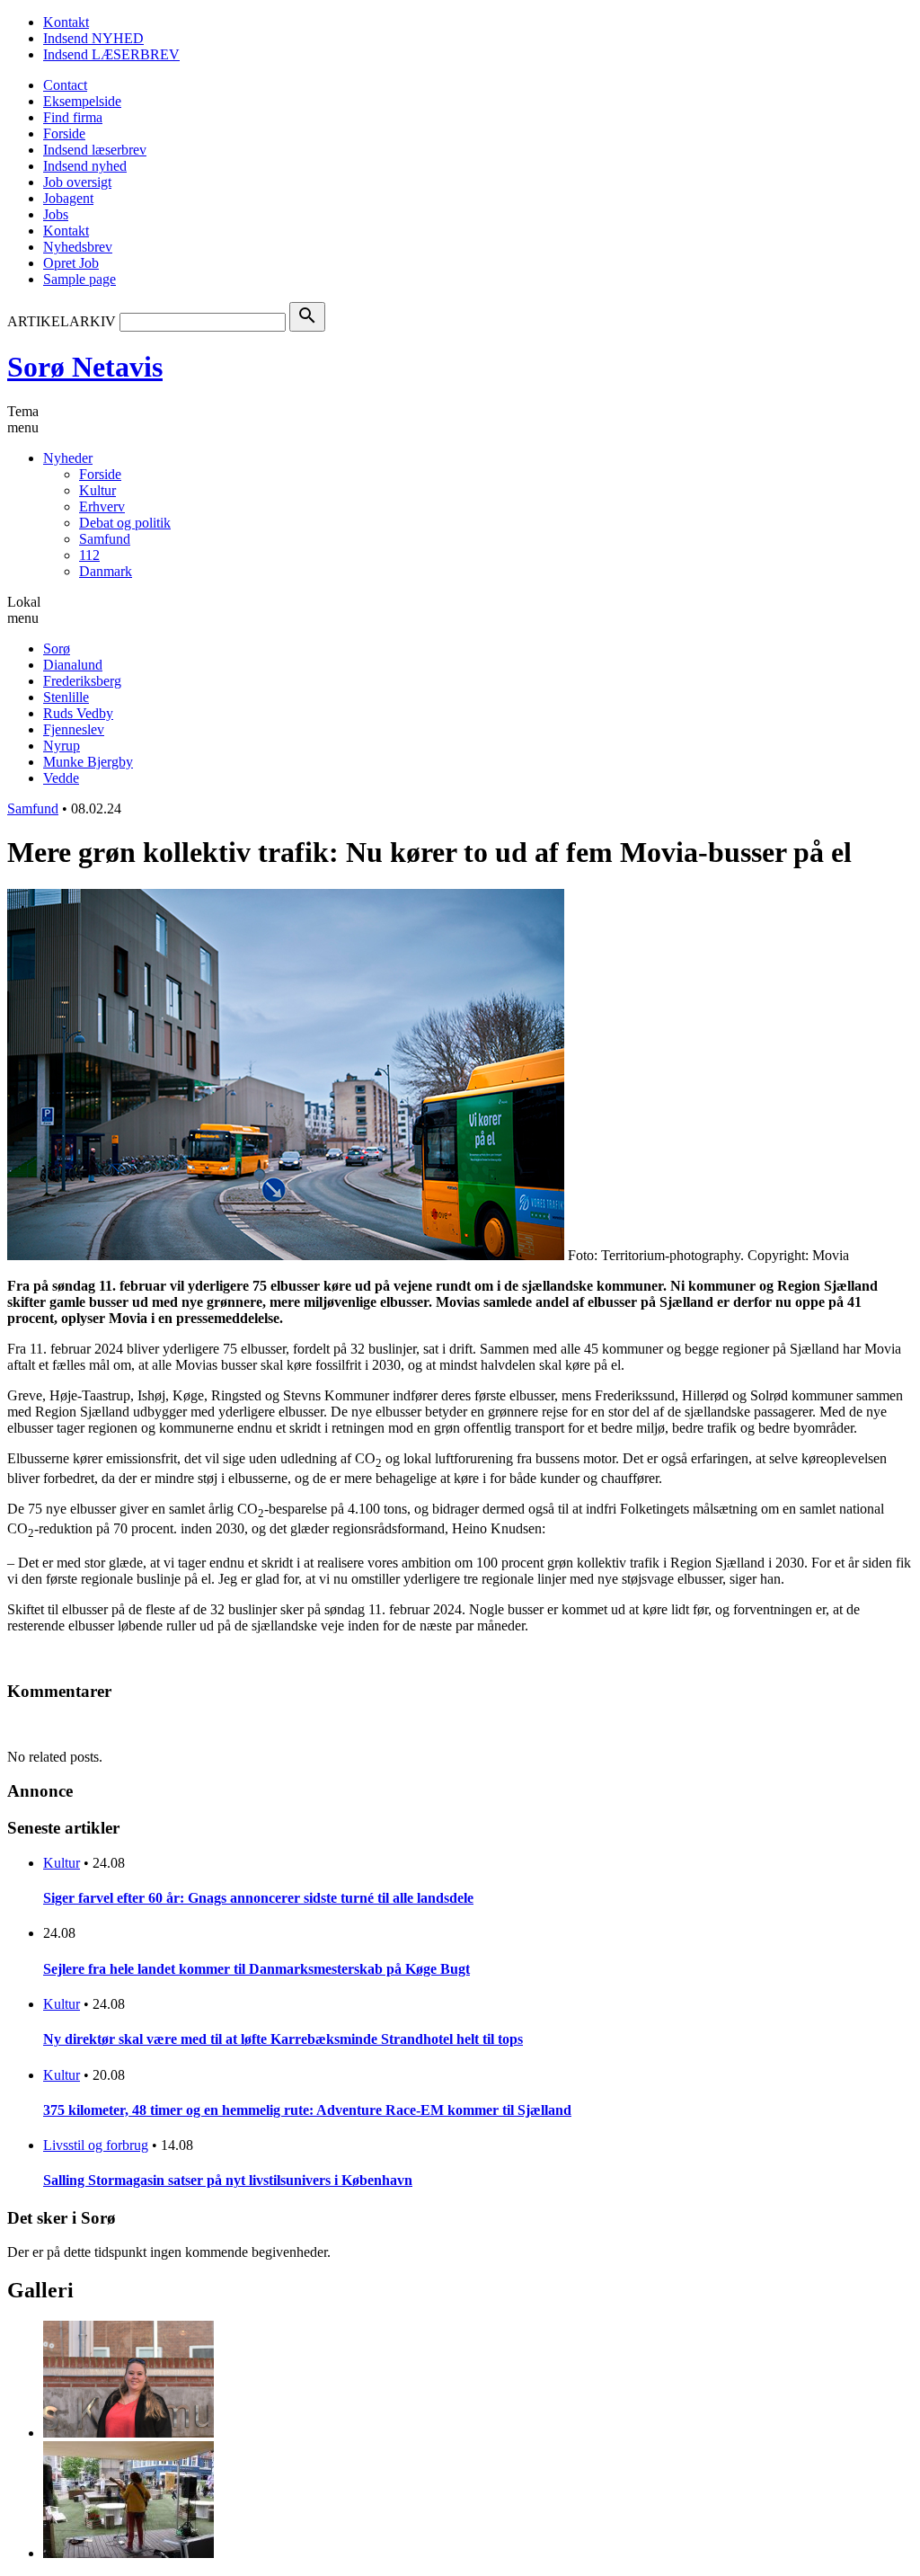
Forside (64, 133)
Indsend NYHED (93, 38)
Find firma (73, 117)
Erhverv (102, 506)
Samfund (105, 539)
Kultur (97, 490)
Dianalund (73, 665)
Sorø (57, 648)
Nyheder (68, 458)
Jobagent (68, 198)
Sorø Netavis (85, 367)
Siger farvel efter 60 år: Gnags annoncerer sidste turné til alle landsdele (258, 1898)
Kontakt (66, 22)
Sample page (80, 279)
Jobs (56, 214)
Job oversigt (77, 182)
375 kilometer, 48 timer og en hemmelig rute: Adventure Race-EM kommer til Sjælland (307, 2110)
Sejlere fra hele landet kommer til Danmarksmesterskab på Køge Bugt (257, 1969)
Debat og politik (125, 523)
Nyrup (62, 746)
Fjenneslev (74, 729)
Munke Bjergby (88, 762)
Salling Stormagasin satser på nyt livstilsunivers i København (228, 2180)
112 (89, 555)
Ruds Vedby (78, 713)
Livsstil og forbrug (96, 2145)
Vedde (61, 778)
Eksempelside (82, 101)
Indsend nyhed (85, 166)
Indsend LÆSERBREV (111, 54)
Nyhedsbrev (78, 247)
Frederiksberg (82, 681)
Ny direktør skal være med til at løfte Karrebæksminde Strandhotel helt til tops (283, 2039)
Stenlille (66, 697)
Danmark (106, 571)
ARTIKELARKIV (62, 321)
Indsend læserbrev (95, 150)
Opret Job (71, 263)
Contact (65, 85)
